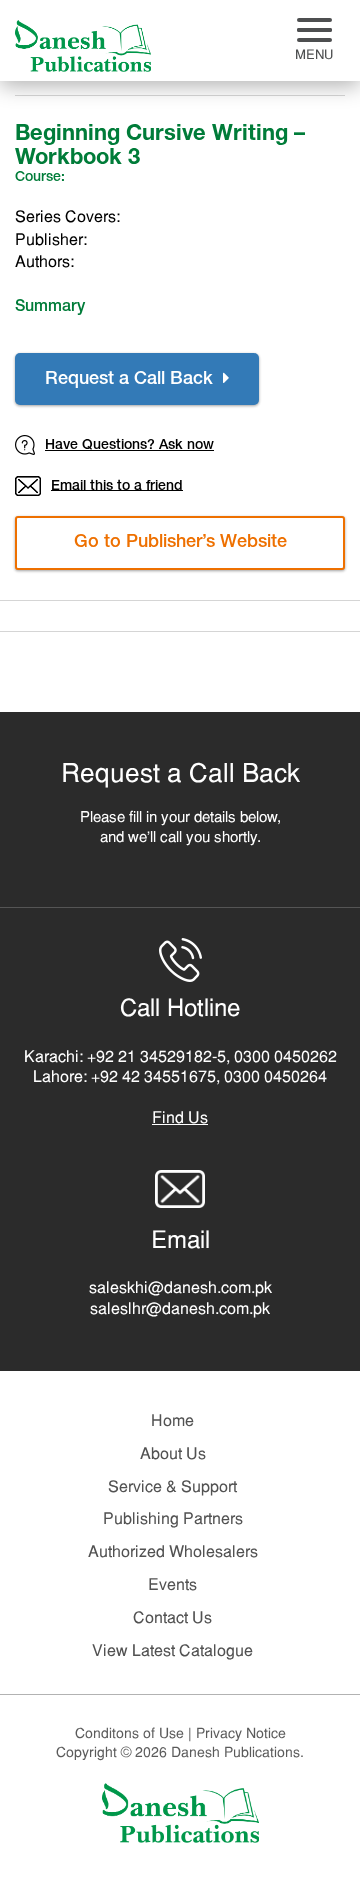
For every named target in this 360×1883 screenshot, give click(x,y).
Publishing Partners (173, 1520)
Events (172, 1586)
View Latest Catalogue (172, 1652)
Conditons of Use (133, 1734)
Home (172, 1422)
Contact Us (172, 1619)
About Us (173, 1455)
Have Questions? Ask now (129, 446)
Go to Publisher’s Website (180, 543)
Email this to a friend (117, 486)
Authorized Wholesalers (173, 1553)
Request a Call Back (131, 380)
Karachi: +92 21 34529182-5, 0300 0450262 (180, 1058)
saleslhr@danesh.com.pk (180, 1310)
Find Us (180, 1119)
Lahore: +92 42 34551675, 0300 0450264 (180, 1078)
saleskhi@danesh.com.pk (180, 1289)
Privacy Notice (241, 1734)
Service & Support (172, 1488)
